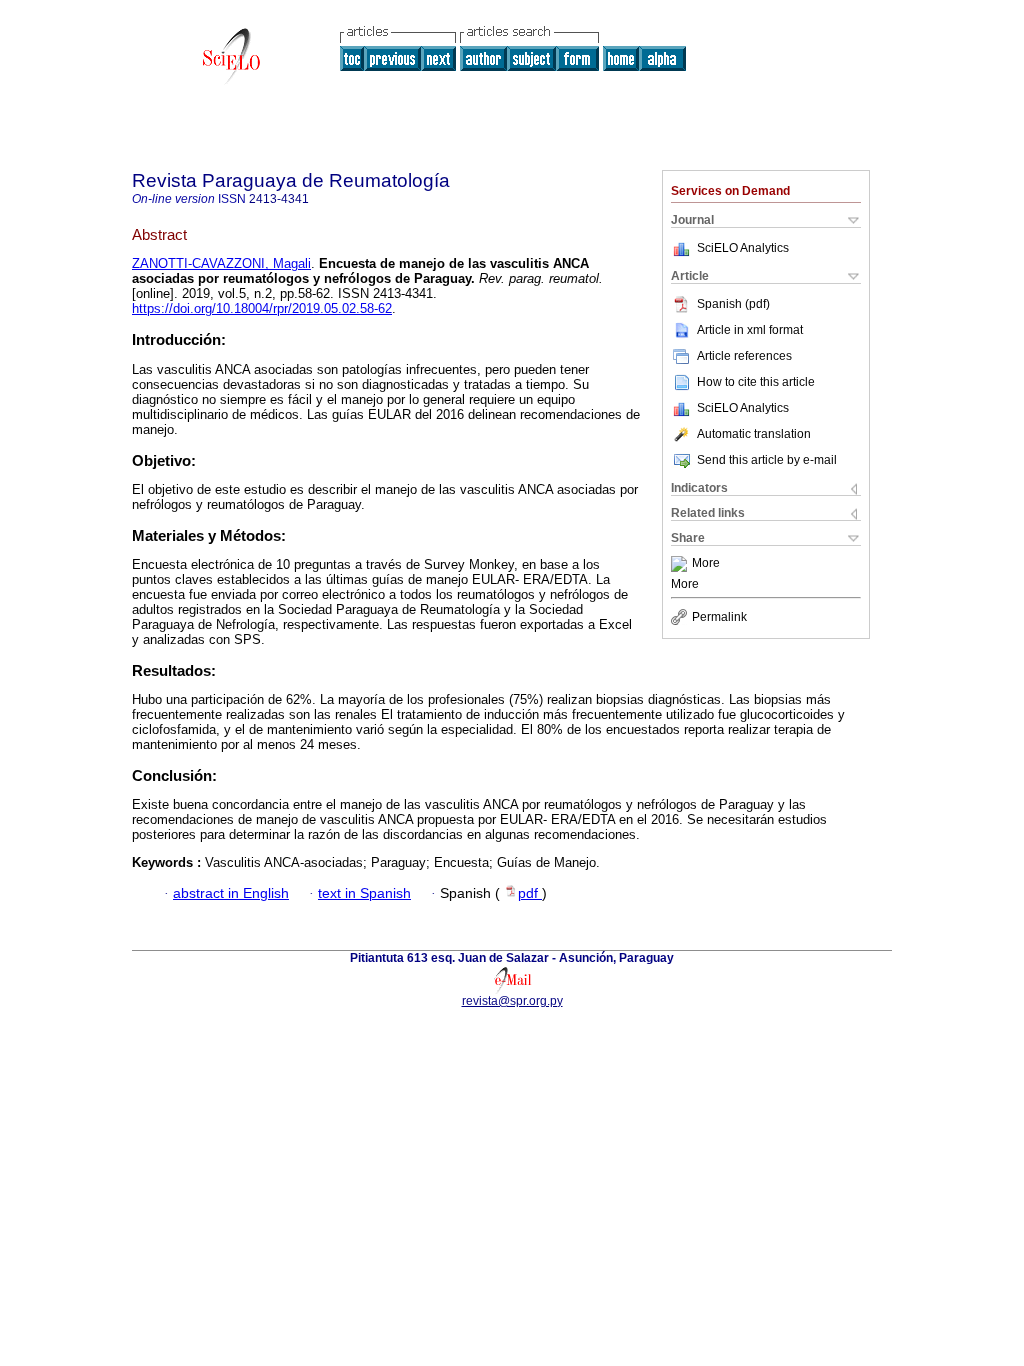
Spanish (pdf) (733, 304)
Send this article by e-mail (767, 460)
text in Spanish (364, 893)
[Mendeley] (681, 564)
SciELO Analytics (743, 248)
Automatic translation (754, 434)
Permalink (719, 617)
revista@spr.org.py (512, 1001)
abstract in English (231, 893)
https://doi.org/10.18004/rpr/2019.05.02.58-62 (262, 308)
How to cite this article (756, 382)
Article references (744, 356)
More (706, 564)
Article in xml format (750, 330)
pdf (530, 893)
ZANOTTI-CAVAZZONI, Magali (221, 263)
